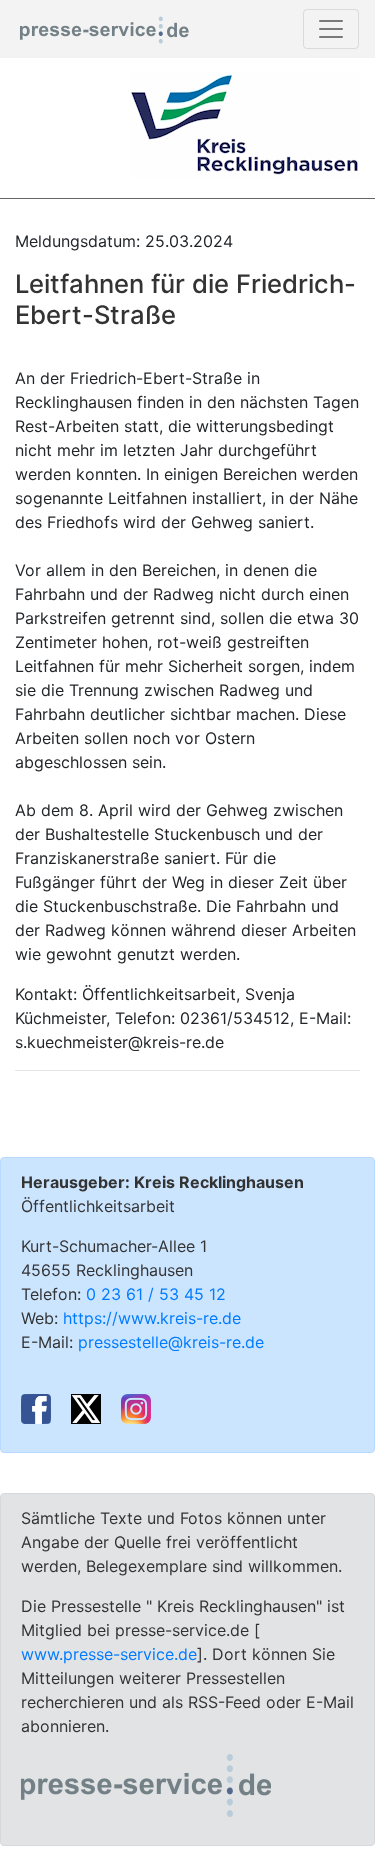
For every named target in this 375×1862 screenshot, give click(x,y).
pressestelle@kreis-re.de (171, 1342)
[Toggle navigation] (331, 29)
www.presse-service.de (109, 1654)
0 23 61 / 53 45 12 (156, 1294)
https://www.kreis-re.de (152, 1318)
